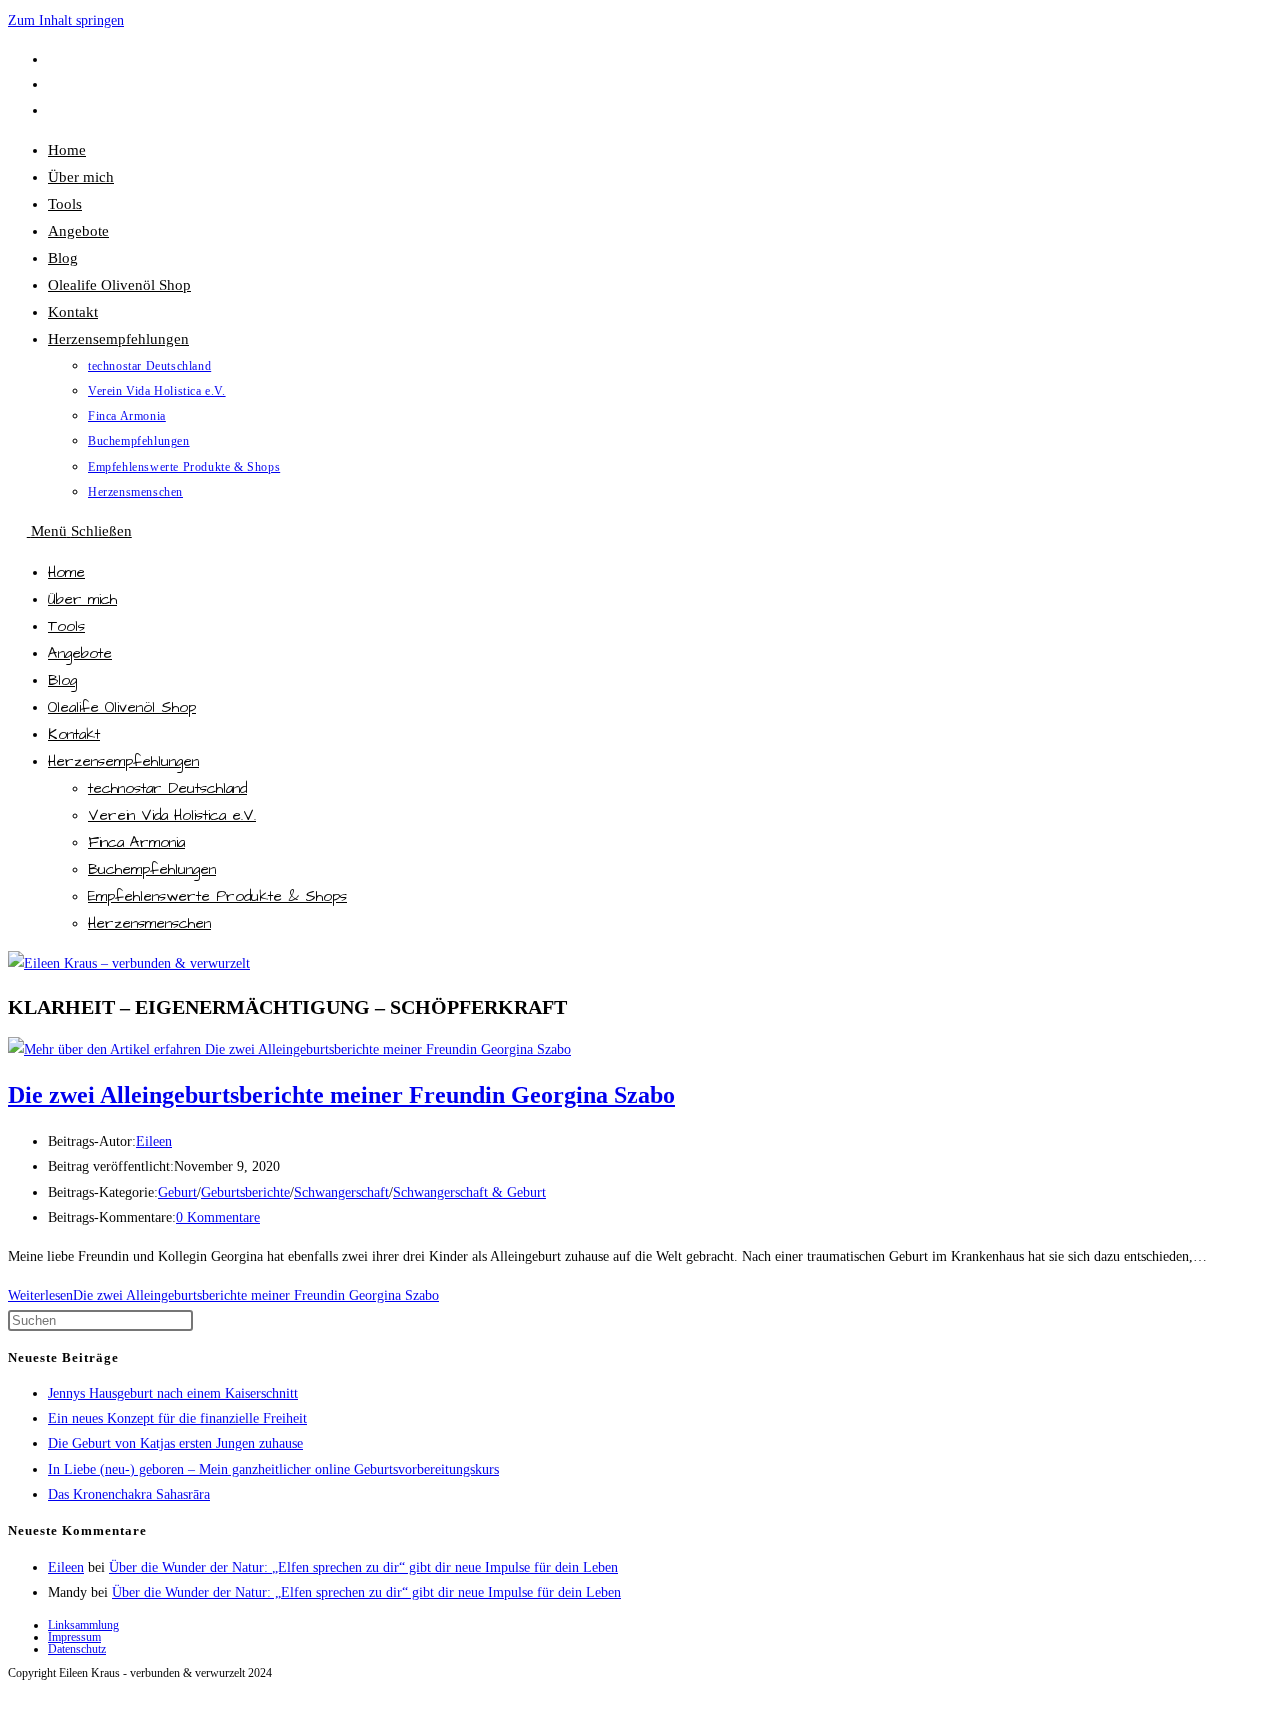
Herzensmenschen (149, 923)
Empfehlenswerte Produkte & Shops (217, 896)
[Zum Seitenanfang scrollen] (17, 1691)
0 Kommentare (218, 1217)
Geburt (177, 1192)
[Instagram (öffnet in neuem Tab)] (57, 110)
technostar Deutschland (167, 788)
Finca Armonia (136, 842)
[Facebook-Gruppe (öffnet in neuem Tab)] (57, 84)
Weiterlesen (223, 1295)
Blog (62, 680)
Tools (66, 626)
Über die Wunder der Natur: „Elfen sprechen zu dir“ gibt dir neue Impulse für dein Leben (363, 1567)
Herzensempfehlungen (123, 761)
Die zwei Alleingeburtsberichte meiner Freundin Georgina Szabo (341, 1095)
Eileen (154, 1141)
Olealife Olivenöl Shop (122, 707)
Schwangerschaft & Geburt (469, 1192)
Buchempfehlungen (152, 869)
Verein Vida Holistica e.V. (172, 815)
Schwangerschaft (341, 1192)
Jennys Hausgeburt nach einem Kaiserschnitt (173, 1393)
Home (66, 572)
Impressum (74, 1637)
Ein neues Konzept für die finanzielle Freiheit (177, 1418)
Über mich (82, 599)
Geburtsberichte (245, 1192)
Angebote (80, 653)
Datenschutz (77, 1649)
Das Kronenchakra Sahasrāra (129, 1494)
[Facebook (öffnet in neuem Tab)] (57, 59)
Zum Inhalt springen (66, 20)
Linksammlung (83, 1625)
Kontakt (74, 734)
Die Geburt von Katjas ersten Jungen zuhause (175, 1443)
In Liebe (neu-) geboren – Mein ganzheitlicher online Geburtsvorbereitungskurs (273, 1469)
